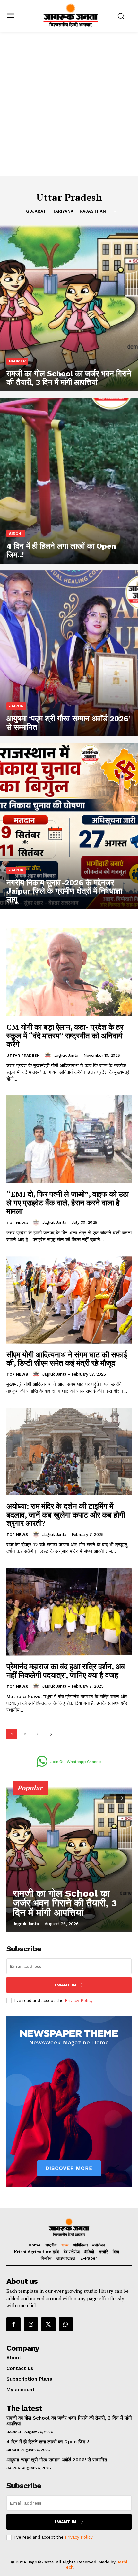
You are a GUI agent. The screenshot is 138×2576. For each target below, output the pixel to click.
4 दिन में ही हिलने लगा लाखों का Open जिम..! (48, 2442)
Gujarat (36, 211)
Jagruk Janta (66, 1055)
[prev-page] (109, 1799)
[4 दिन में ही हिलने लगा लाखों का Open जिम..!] (69, 481)
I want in (65, 1985)
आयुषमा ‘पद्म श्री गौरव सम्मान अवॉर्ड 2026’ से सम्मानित (57, 2460)
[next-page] (51, 1734)
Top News (17, 1223)
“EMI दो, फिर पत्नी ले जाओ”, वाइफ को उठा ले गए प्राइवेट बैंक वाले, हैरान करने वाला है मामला (68, 1202)
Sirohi (16, 534)
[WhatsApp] (66, 2324)
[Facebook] (13, 2324)
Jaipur (16, 706)
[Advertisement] (69, 104)
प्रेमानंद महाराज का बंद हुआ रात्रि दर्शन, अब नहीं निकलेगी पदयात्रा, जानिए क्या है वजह (66, 1670)
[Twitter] (48, 2324)
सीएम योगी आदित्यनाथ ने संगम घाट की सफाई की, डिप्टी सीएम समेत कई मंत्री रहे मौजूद (67, 1359)
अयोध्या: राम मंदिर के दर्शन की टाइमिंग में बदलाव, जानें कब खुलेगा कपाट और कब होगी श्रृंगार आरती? (66, 1515)
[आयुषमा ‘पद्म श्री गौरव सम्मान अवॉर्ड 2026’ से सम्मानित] (69, 653)
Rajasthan (93, 211)
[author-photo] (49, 1055)
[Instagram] (31, 2324)
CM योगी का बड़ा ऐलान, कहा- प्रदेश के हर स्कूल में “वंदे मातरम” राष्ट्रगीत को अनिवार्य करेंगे (65, 1035)
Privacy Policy (79, 2000)
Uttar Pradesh (23, 1056)
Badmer (17, 361)
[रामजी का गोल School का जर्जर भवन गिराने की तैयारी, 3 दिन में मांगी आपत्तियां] (69, 308)
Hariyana (63, 211)
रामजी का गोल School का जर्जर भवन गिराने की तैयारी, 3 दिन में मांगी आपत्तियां (65, 1903)
